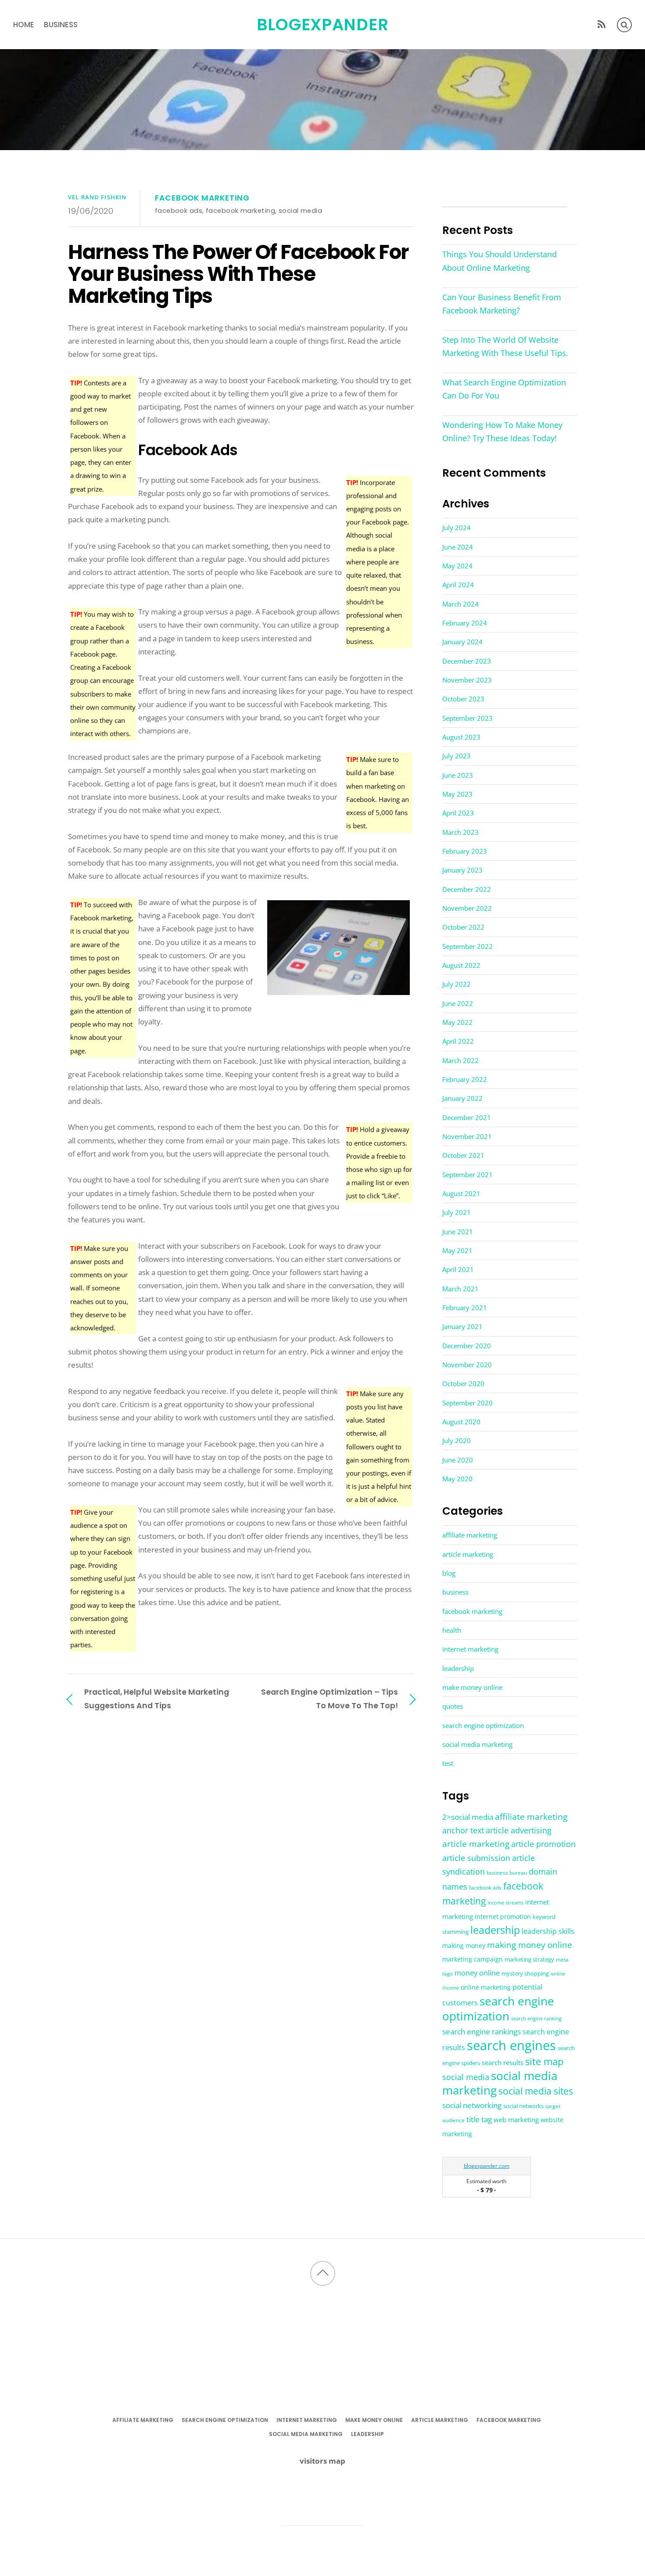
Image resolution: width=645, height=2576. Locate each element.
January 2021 (462, 1326)
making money (464, 1946)
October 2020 (463, 1383)
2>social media (468, 1817)
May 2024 (457, 566)
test (448, 1763)
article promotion (543, 1844)
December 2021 (467, 1117)
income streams (505, 1903)
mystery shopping (525, 1974)
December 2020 (467, 1346)
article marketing (468, 1554)
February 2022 (465, 1079)
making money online (530, 1945)
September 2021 (468, 1175)
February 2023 (465, 851)
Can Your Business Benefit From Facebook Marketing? (502, 304)
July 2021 (457, 1212)
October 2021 (463, 1155)
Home (24, 25)
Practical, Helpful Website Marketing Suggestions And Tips (157, 1698)
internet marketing (470, 1649)
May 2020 (457, 1479)
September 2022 (468, 946)
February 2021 (465, 1308)
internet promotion (503, 1917)
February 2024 (465, 623)
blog (449, 1573)
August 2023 (461, 737)
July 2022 (457, 984)
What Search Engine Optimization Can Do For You (504, 389)
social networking (472, 2105)
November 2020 (467, 1365)
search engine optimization (483, 1725)
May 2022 (457, 1022)
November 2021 (467, 1136)
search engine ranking (536, 2018)
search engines (511, 2045)
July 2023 (457, 756)
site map (544, 2061)
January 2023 (462, 870)
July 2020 (457, 1441)
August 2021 (461, 1193)
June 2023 (458, 775)
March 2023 (460, 832)
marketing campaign (473, 1959)
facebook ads (179, 210)
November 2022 (467, 908)
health (452, 1630)
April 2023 (458, 813)
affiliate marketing (470, 1535)
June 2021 (458, 1232)
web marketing (516, 2120)
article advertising (519, 1830)
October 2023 (463, 699)
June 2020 (458, 1460)
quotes (453, 1706)
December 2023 (467, 661)
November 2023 (467, 680)
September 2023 (468, 718)
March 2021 (460, 1289)
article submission (476, 1858)
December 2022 (467, 889)
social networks (523, 2106)
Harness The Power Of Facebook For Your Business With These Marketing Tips (238, 274)
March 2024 (460, 604)
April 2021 (458, 1269)
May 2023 (457, 794)
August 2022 (461, 965)
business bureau (507, 1873)
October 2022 (463, 927)
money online (477, 1973)
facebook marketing (202, 198)
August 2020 (461, 1422)
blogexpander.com (487, 2166)
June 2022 (458, 1003)
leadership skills (548, 1931)
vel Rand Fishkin (97, 197)
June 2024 (458, 547)
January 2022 (462, 1098)
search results (503, 2062)
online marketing (486, 1987)
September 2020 (468, 1403)
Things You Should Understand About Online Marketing (500, 261)
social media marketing (477, 1744)
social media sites (536, 2091)
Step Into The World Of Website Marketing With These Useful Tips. (505, 346)
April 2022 (458, 1041)
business (61, 25)
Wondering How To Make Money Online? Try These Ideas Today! (502, 431)
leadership (458, 1668)
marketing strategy (529, 1959)
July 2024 (457, 528)
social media (300, 210)
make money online (472, 1687)
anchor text (463, 1830)
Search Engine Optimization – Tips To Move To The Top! (330, 1698)
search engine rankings (482, 2032)
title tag (479, 2119)
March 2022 (460, 1060)
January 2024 (462, 642)
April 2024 (458, 585)
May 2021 (457, 1250)
